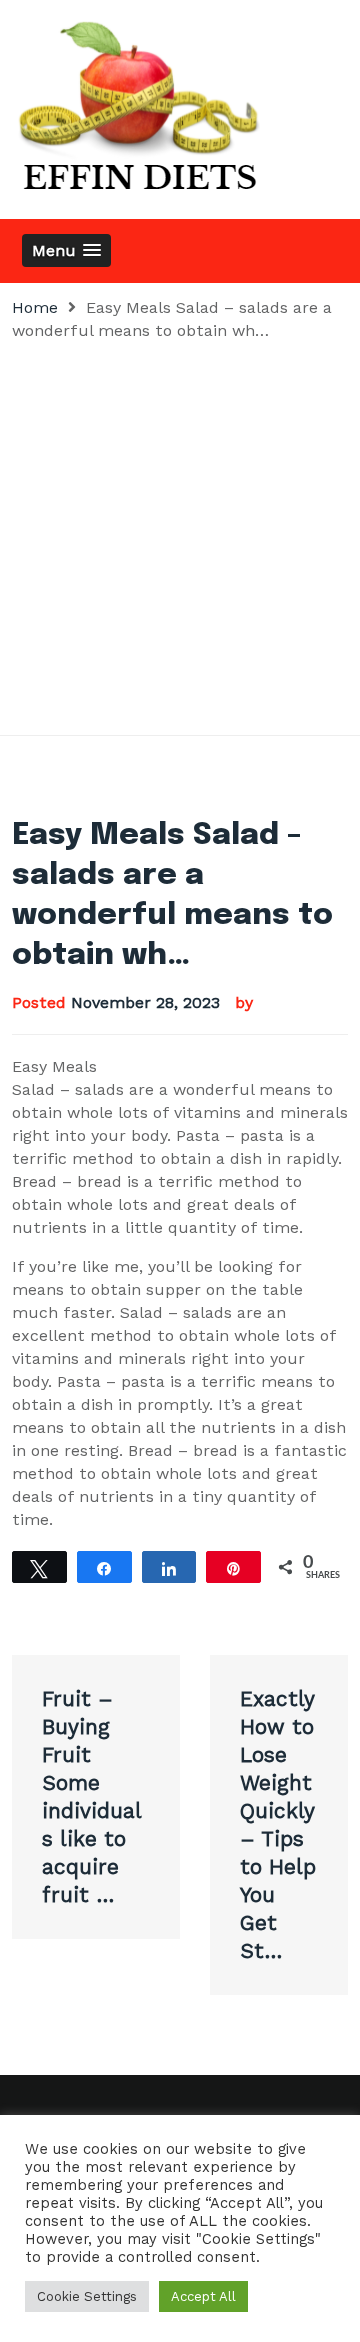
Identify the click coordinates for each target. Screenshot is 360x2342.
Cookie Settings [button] (87, 2296)
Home (35, 307)
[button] (66, 250)
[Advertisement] (180, 532)
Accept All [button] (203, 2296)
